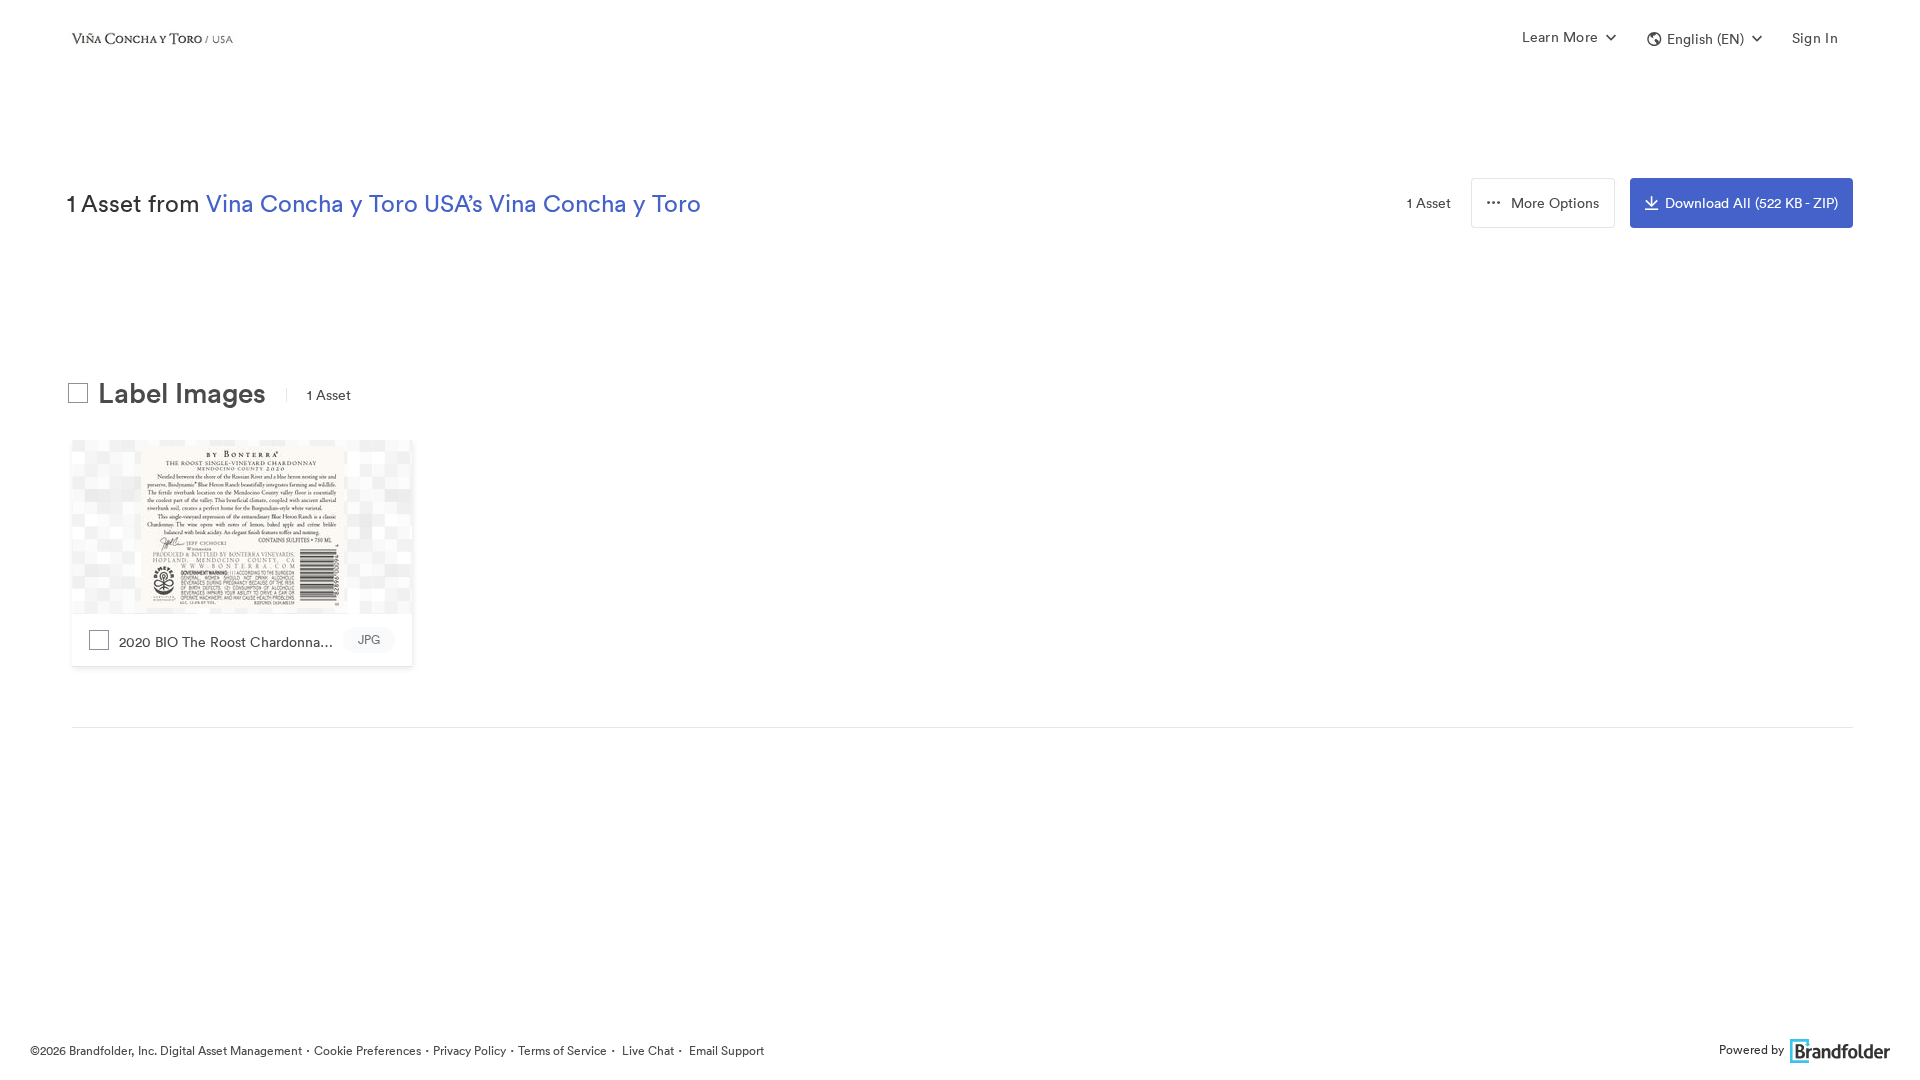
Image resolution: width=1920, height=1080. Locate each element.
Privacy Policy (469, 1050)
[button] (1704, 39)
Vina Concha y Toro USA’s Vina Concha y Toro (453, 203)
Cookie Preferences (367, 1050)
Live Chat (646, 1050)
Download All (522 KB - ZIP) (1751, 203)
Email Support (725, 1050)
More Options (1555, 203)
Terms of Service (562, 1050)
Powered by (1751, 1049)
